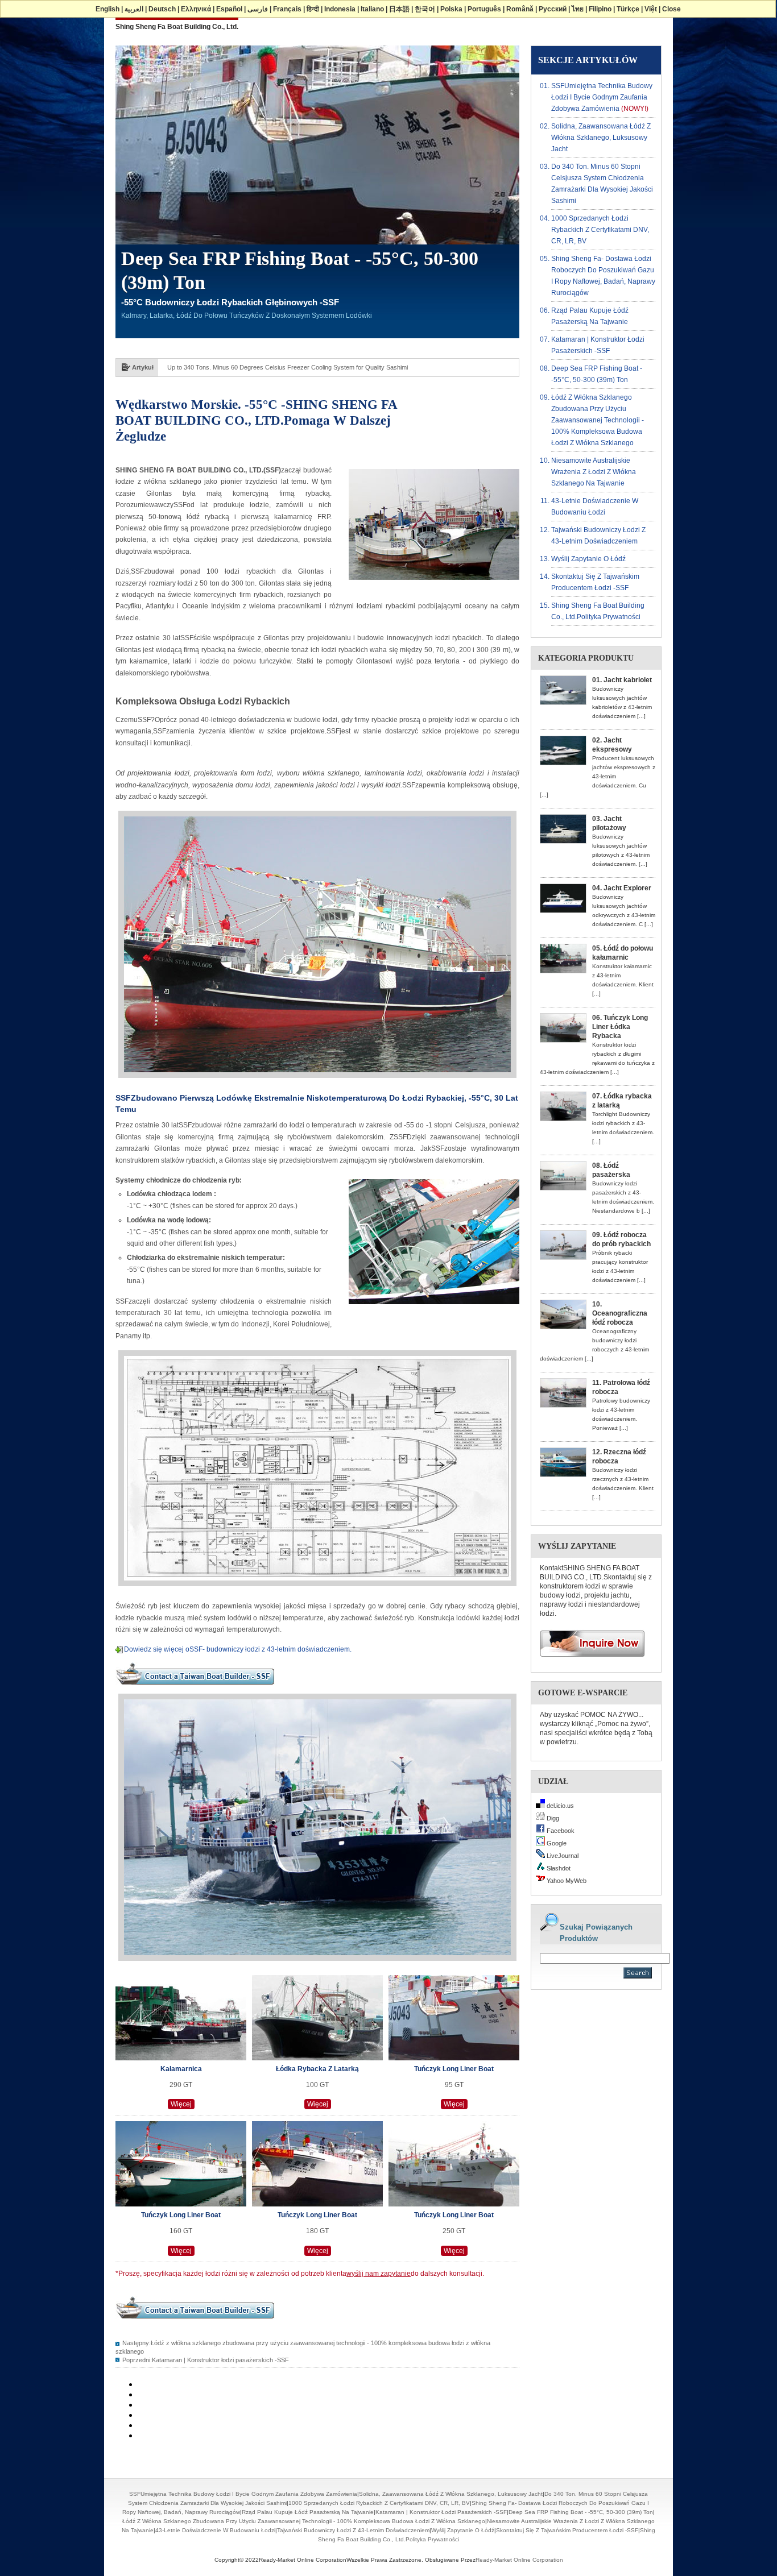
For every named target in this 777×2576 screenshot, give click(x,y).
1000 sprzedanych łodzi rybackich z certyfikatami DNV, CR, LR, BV (600, 230)
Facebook (560, 1831)
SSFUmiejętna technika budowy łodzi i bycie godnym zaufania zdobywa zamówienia (602, 97)
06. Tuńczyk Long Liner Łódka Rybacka (620, 1027)
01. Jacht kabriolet (622, 680)
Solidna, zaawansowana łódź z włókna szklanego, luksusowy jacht (601, 138)
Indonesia (340, 9)
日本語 (399, 9)
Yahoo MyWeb (566, 1881)
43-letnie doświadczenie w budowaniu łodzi (215, 2530)
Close (671, 9)
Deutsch (162, 9)
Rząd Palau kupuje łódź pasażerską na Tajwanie (308, 2512)
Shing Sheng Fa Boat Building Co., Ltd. (177, 27)
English (108, 9)
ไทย (578, 9)
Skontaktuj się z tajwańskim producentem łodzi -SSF (567, 2530)
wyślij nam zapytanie (379, 2274)
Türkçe (628, 9)
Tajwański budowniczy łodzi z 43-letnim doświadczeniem (353, 2530)
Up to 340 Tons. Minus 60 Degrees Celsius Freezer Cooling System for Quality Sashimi (288, 367)
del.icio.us (559, 1806)
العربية (134, 9)
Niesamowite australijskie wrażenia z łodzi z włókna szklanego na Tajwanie (594, 472)
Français (287, 9)
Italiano (372, 9)
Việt (651, 9)
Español (229, 9)
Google (556, 1843)
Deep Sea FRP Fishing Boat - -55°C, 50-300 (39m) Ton (581, 2512)
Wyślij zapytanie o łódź (588, 559)
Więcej (181, 2104)
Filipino (600, 9)
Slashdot (558, 1868)
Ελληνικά (196, 9)
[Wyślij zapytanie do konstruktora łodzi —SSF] (588, 1660)
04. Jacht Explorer (622, 888)
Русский (553, 9)
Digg (552, 1818)
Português (484, 9)
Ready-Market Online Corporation (519, 2560)
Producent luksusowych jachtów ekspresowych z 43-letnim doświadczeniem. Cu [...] (598, 776)
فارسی (258, 9)
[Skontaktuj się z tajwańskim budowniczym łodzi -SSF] (195, 1688)
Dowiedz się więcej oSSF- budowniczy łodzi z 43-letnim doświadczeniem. (238, 1649)
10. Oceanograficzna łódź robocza (620, 1313)
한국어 (425, 9)
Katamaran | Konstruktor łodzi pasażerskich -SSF (220, 2360)
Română (520, 9)
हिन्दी (313, 9)
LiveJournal (562, 1856)
